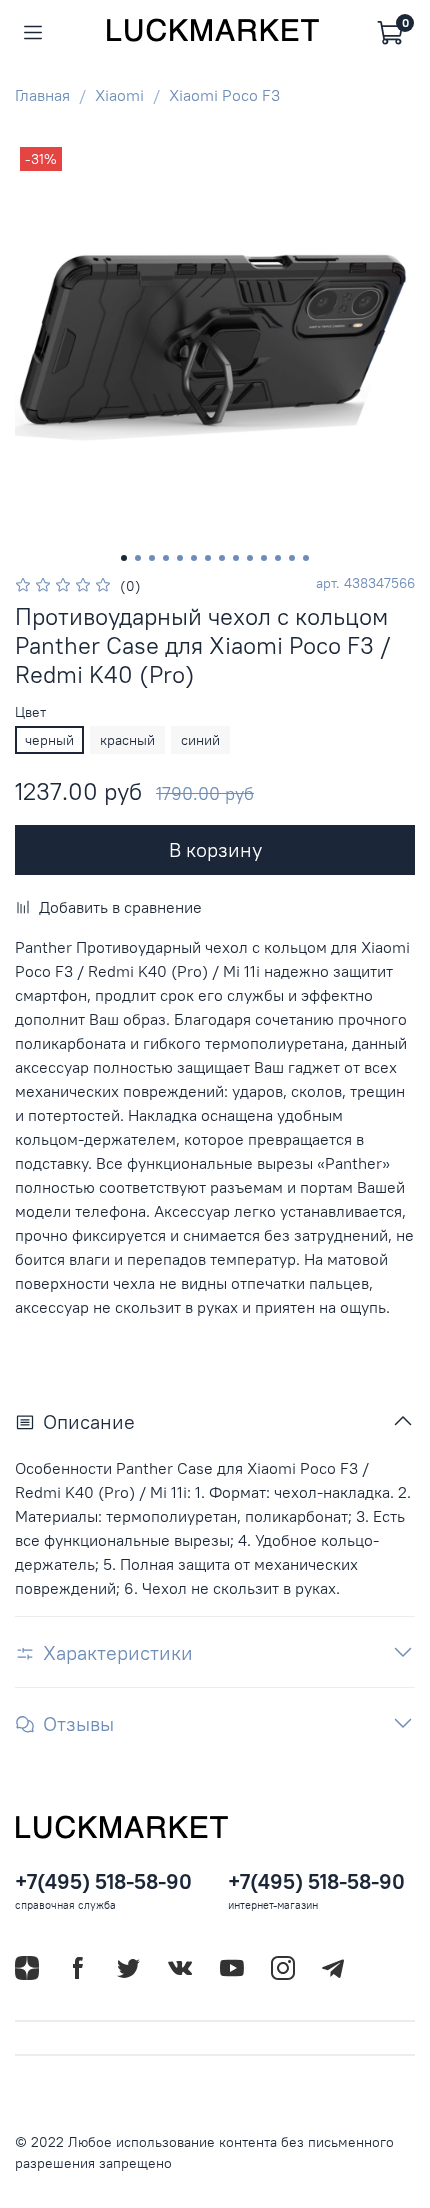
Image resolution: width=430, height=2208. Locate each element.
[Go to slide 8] (222, 558)
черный (49, 740)
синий (200, 740)
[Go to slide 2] (138, 558)
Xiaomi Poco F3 (224, 95)
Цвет (30, 712)
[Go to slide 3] (152, 558)
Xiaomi (119, 95)
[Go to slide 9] (236, 558)
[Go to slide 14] (306, 558)
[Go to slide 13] (292, 558)
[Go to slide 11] (264, 558)
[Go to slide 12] (278, 558)
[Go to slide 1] (124, 558)
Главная (42, 95)
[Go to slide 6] (194, 558)
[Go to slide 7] (208, 558)
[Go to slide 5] (180, 558)
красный (127, 740)
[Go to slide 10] (250, 558)
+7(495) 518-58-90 (103, 1881)
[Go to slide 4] (166, 558)
